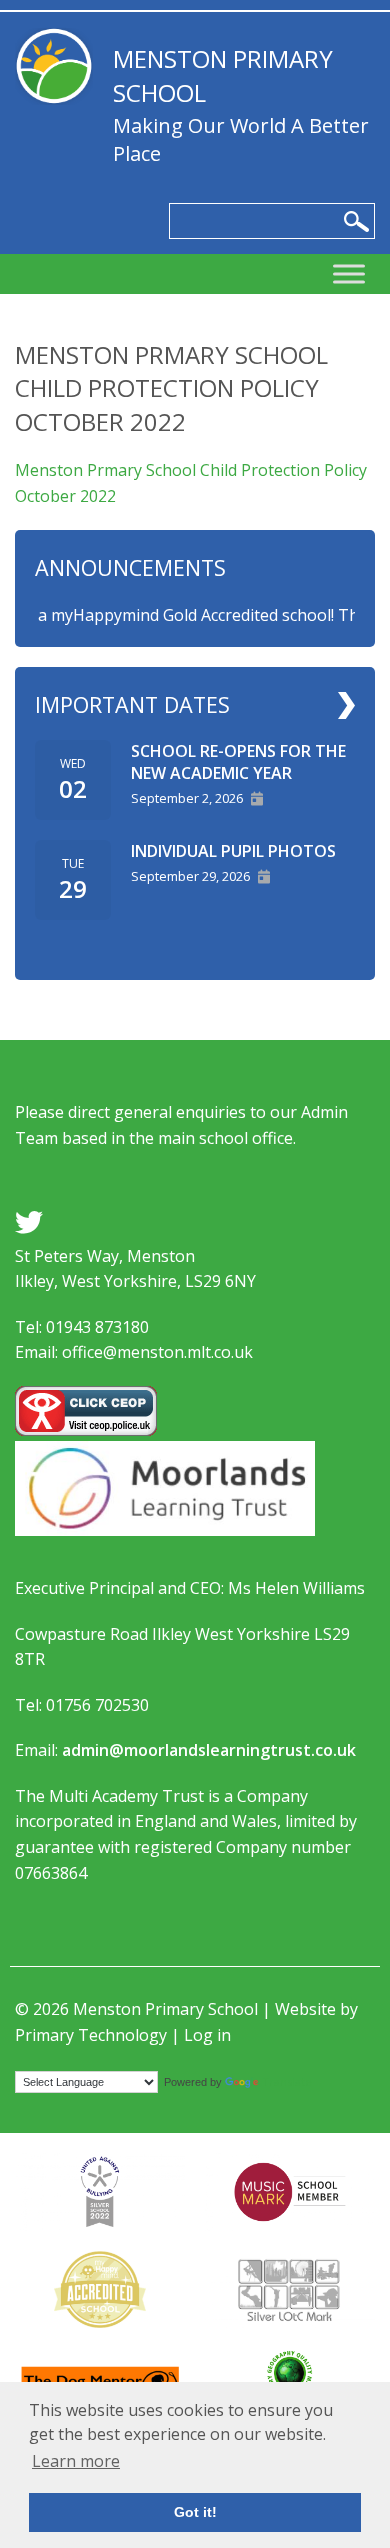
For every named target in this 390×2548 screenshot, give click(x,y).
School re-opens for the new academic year (238, 762)
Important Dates (132, 704)
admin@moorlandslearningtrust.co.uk (209, 1750)
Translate (287, 2081)
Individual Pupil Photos (233, 851)
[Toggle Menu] (349, 274)
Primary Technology (91, 2035)
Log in (207, 2035)
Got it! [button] (195, 2512)
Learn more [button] (76, 2461)
